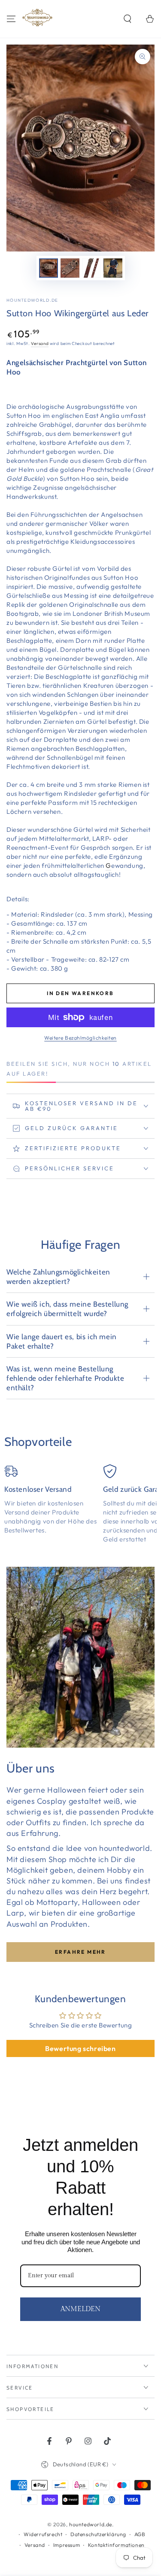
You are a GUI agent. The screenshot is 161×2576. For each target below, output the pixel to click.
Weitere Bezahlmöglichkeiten (80, 1038)
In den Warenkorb (80, 993)
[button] (128, 19)
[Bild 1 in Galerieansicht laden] (49, 268)
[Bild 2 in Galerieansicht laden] (70, 268)
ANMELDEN (80, 2309)
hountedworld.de (32, 300)
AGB (140, 2534)
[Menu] (11, 19)
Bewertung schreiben (80, 2048)
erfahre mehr (80, 1952)
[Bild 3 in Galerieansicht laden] (91, 268)
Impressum (67, 2545)
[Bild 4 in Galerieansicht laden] (113, 268)
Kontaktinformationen (116, 2545)
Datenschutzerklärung (98, 2534)
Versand (40, 343)
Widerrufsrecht (43, 2534)
